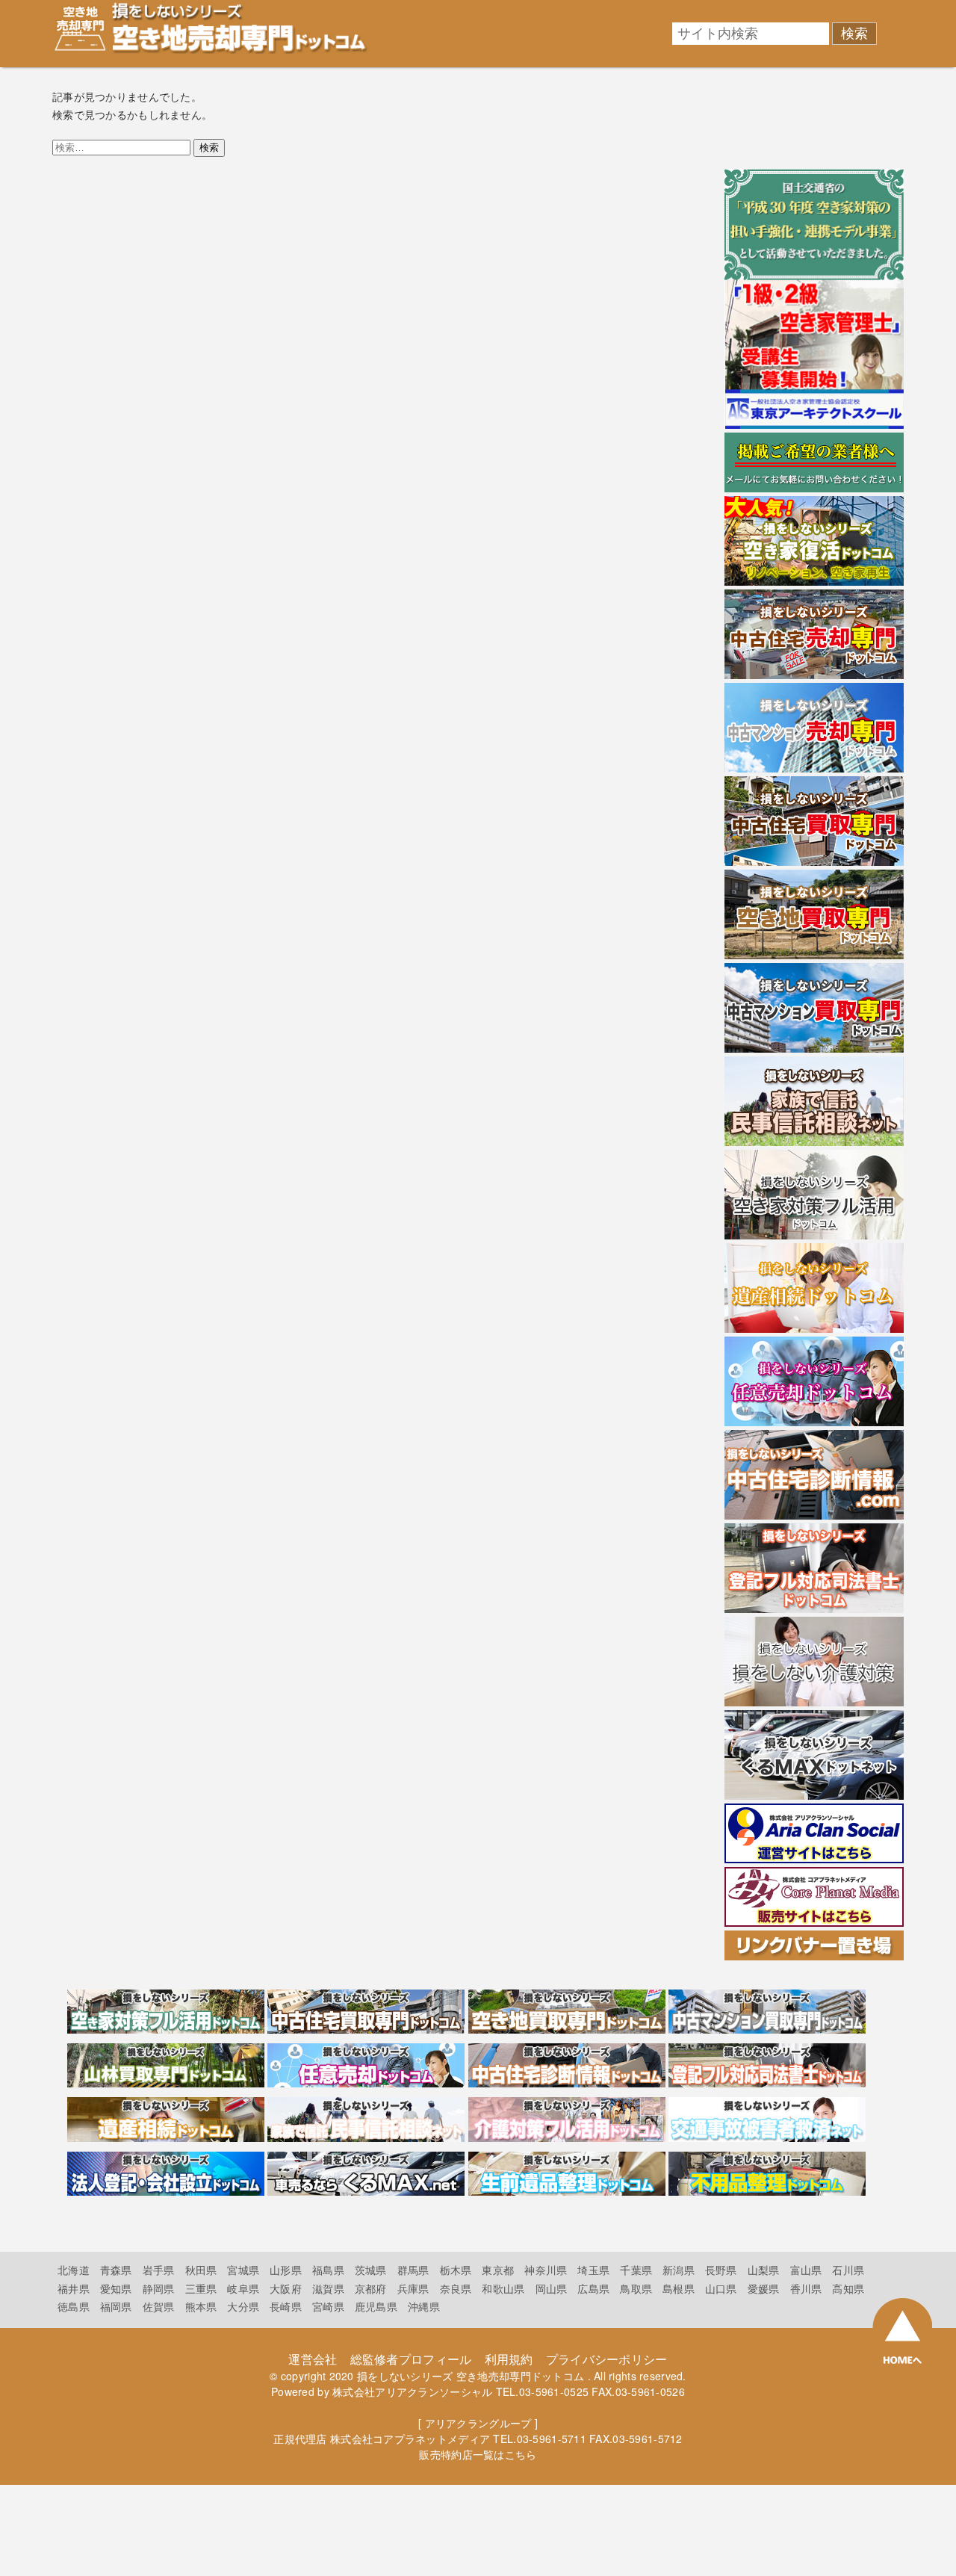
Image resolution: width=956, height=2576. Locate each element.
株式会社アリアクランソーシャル (412, 2391)
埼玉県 (593, 2270)
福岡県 (116, 2306)
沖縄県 (424, 2306)
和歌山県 (503, 2288)
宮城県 (243, 2270)
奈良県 (456, 2288)
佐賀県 (159, 2306)
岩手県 (159, 2270)
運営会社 (313, 2359)
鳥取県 (636, 2288)
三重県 (201, 2288)
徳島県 (74, 2306)
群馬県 (413, 2270)
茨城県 (371, 2270)
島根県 (679, 2288)
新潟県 (679, 2270)
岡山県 (552, 2288)
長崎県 (286, 2306)
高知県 (848, 2288)
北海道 (74, 2270)
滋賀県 (328, 2288)
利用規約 (509, 2359)
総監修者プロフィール (411, 2359)
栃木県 (456, 2270)
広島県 (593, 2288)
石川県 (848, 2270)
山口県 (721, 2288)
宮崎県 (328, 2306)
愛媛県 (764, 2288)
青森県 (116, 2270)
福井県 (74, 2288)
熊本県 (201, 2306)
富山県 (806, 2270)
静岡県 (159, 2288)
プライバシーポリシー (607, 2359)
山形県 (286, 2270)
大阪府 (286, 2288)
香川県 (806, 2288)
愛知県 (116, 2288)
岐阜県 (243, 2288)
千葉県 (636, 2270)
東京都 (498, 2270)
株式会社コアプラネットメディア (410, 2439)
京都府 (371, 2288)
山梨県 (764, 2270)
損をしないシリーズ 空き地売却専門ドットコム (471, 2376)
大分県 (243, 2306)
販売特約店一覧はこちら (478, 2454)
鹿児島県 (376, 2306)
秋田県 (201, 2270)
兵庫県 (413, 2288)
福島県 (328, 2270)
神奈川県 (546, 2270)
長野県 (721, 2270)
